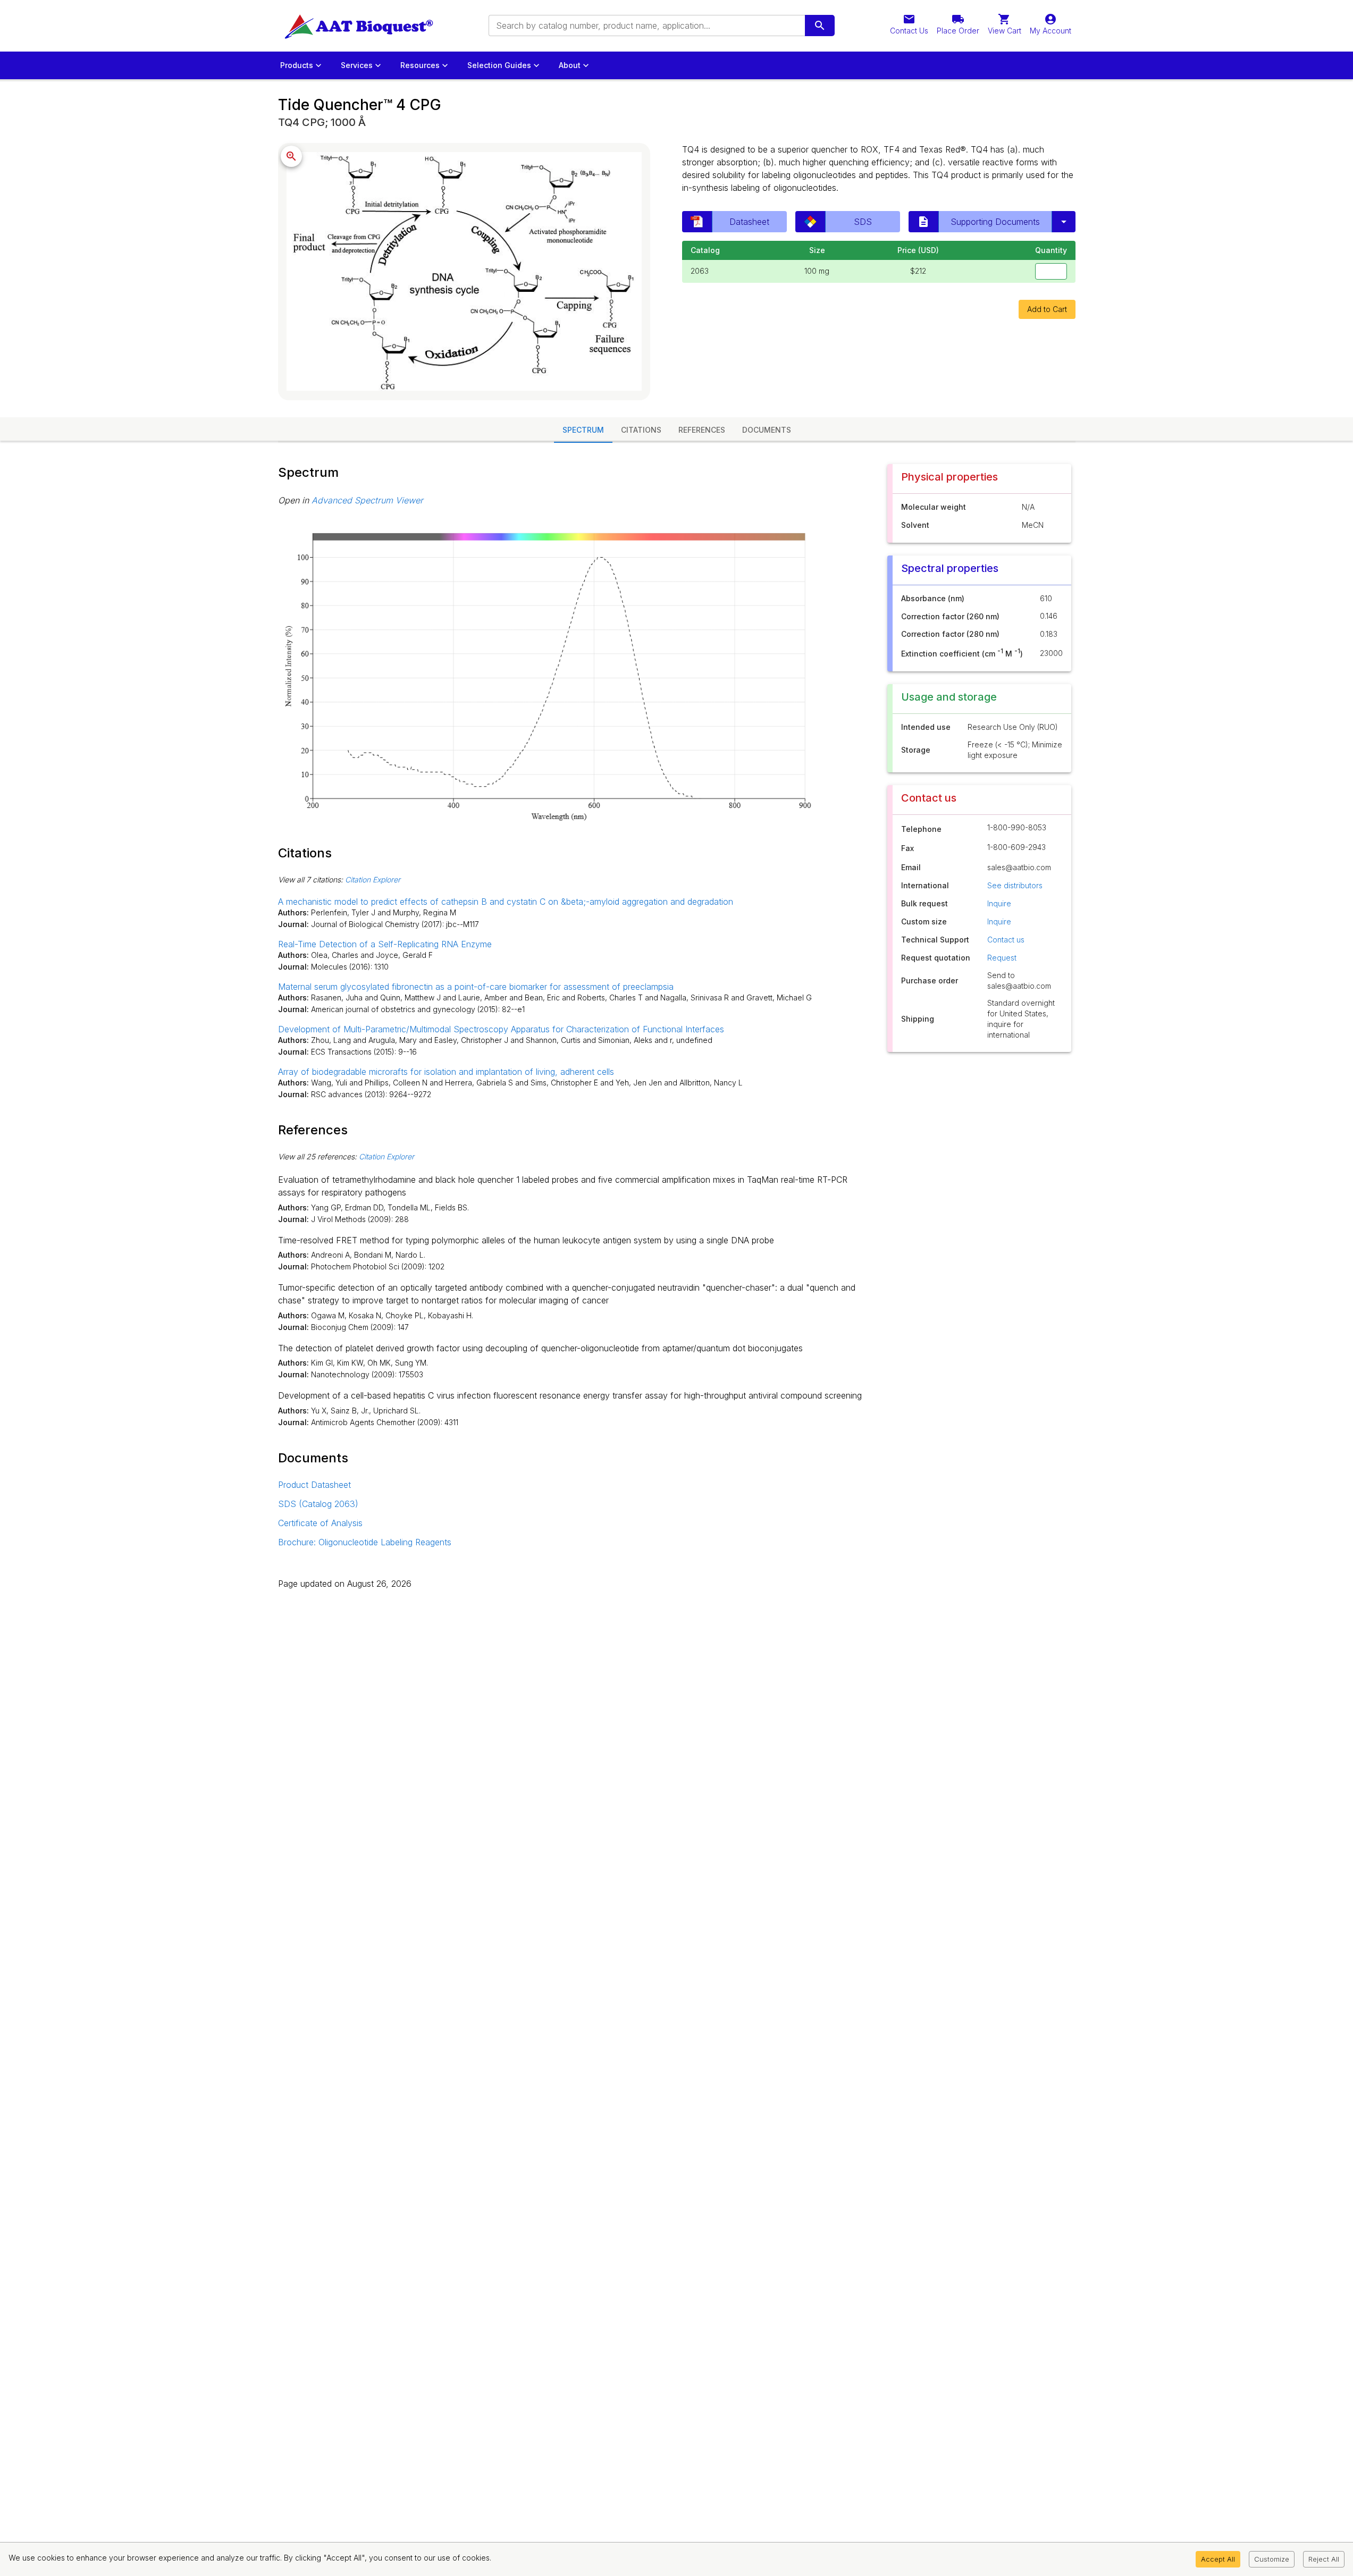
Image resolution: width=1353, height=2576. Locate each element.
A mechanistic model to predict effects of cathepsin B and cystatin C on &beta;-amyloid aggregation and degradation (506, 902)
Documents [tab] (767, 430)
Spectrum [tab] (583, 430)
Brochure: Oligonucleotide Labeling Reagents (365, 1542)
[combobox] (646, 26)
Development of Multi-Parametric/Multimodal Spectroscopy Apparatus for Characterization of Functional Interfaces (501, 1029)
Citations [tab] (641, 430)
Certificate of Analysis (320, 1523)
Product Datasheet (314, 1485)
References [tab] (702, 430)
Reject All (1324, 2559)
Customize (1272, 2559)
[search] (820, 26)
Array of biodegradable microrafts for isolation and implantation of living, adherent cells (446, 1072)
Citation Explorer (373, 879)
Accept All (1218, 2559)
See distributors (1015, 885)
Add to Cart (1047, 309)
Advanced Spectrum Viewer (367, 500)
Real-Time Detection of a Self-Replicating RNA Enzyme (385, 944)
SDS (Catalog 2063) (318, 1504)
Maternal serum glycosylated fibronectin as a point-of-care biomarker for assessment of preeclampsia (476, 987)
